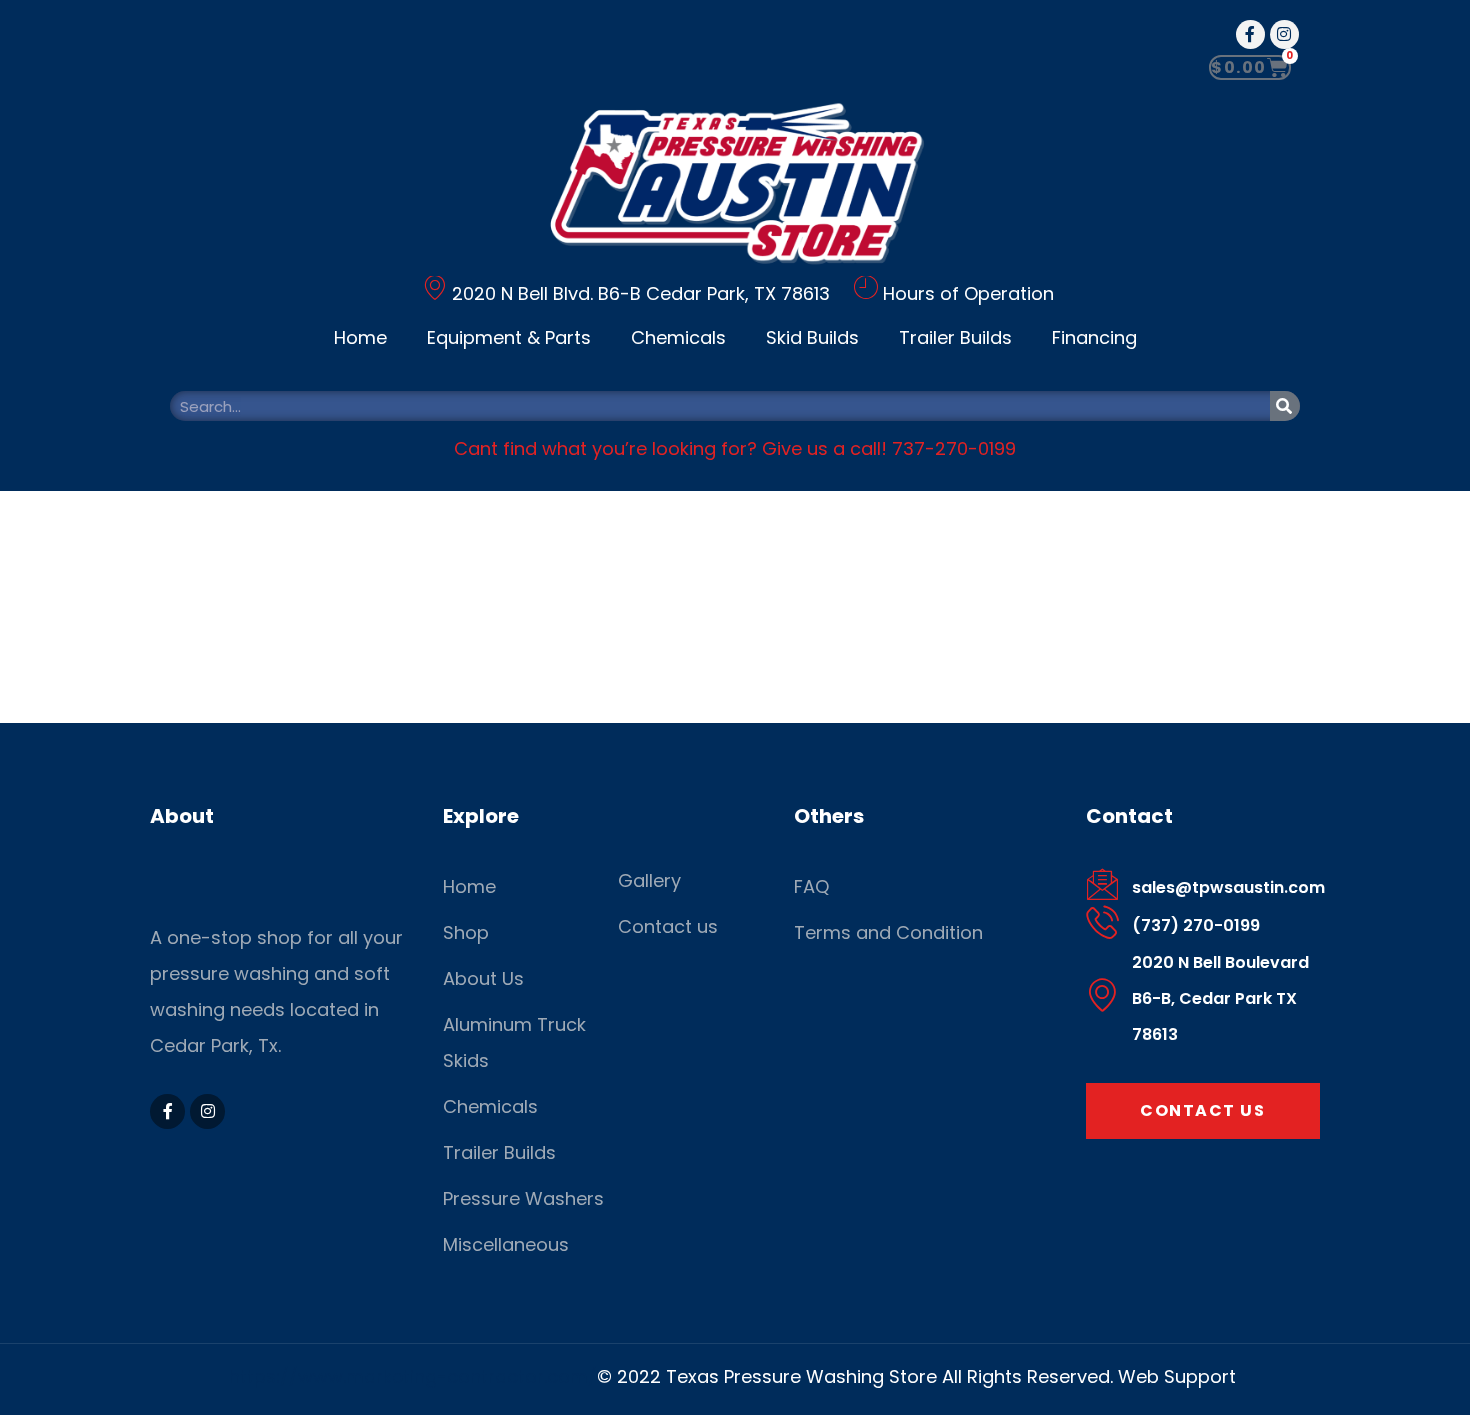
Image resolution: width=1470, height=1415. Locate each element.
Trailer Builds (955, 337)
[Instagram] (1284, 34)
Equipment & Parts (509, 337)
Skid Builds (812, 337)
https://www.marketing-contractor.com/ (413, 1376)
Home (360, 337)
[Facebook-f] (1250, 34)
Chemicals (678, 337)
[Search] (1285, 406)
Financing (1094, 337)
